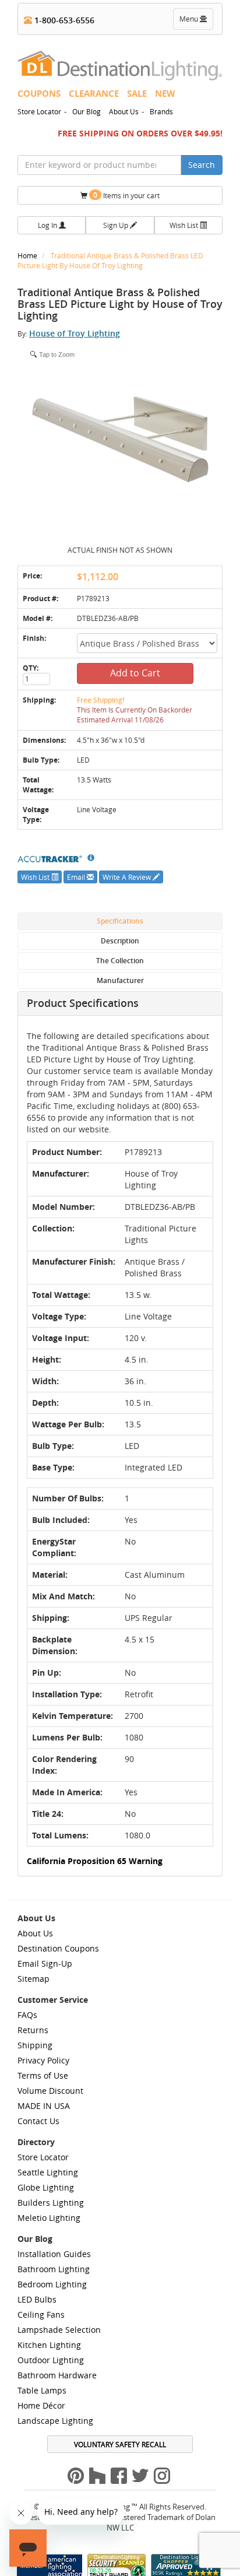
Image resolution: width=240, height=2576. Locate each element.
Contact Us (38, 2121)
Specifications (120, 921)
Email (77, 877)
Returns (33, 2030)
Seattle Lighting (48, 2172)
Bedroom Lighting (52, 2284)
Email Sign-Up (45, 1963)
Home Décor (41, 2405)
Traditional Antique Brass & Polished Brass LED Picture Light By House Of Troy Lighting (110, 260)
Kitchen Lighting (49, 2345)
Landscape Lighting (55, 2421)
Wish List (185, 225)
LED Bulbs (37, 2299)
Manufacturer (120, 980)
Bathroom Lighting (54, 2269)
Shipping (35, 2045)
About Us (124, 111)
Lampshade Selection (59, 2330)
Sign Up (117, 225)
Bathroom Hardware (57, 2375)
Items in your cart (126, 195)
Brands (161, 111)
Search (202, 165)
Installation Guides (54, 2254)
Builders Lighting (51, 2203)
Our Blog (87, 111)
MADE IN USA (44, 2106)
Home (28, 255)
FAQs (27, 2015)
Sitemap (33, 1979)
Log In (48, 225)
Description (120, 941)
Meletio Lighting (49, 2218)
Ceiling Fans (41, 2314)
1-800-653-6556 (63, 20)
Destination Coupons (58, 1948)
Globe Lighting (46, 2187)
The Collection (120, 961)
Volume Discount (50, 2091)
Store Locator (39, 111)
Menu (196, 22)
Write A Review (128, 877)
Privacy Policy (43, 2060)
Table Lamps (42, 2390)
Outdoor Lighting (51, 2360)
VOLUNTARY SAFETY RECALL (120, 2444)
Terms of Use (43, 2075)
